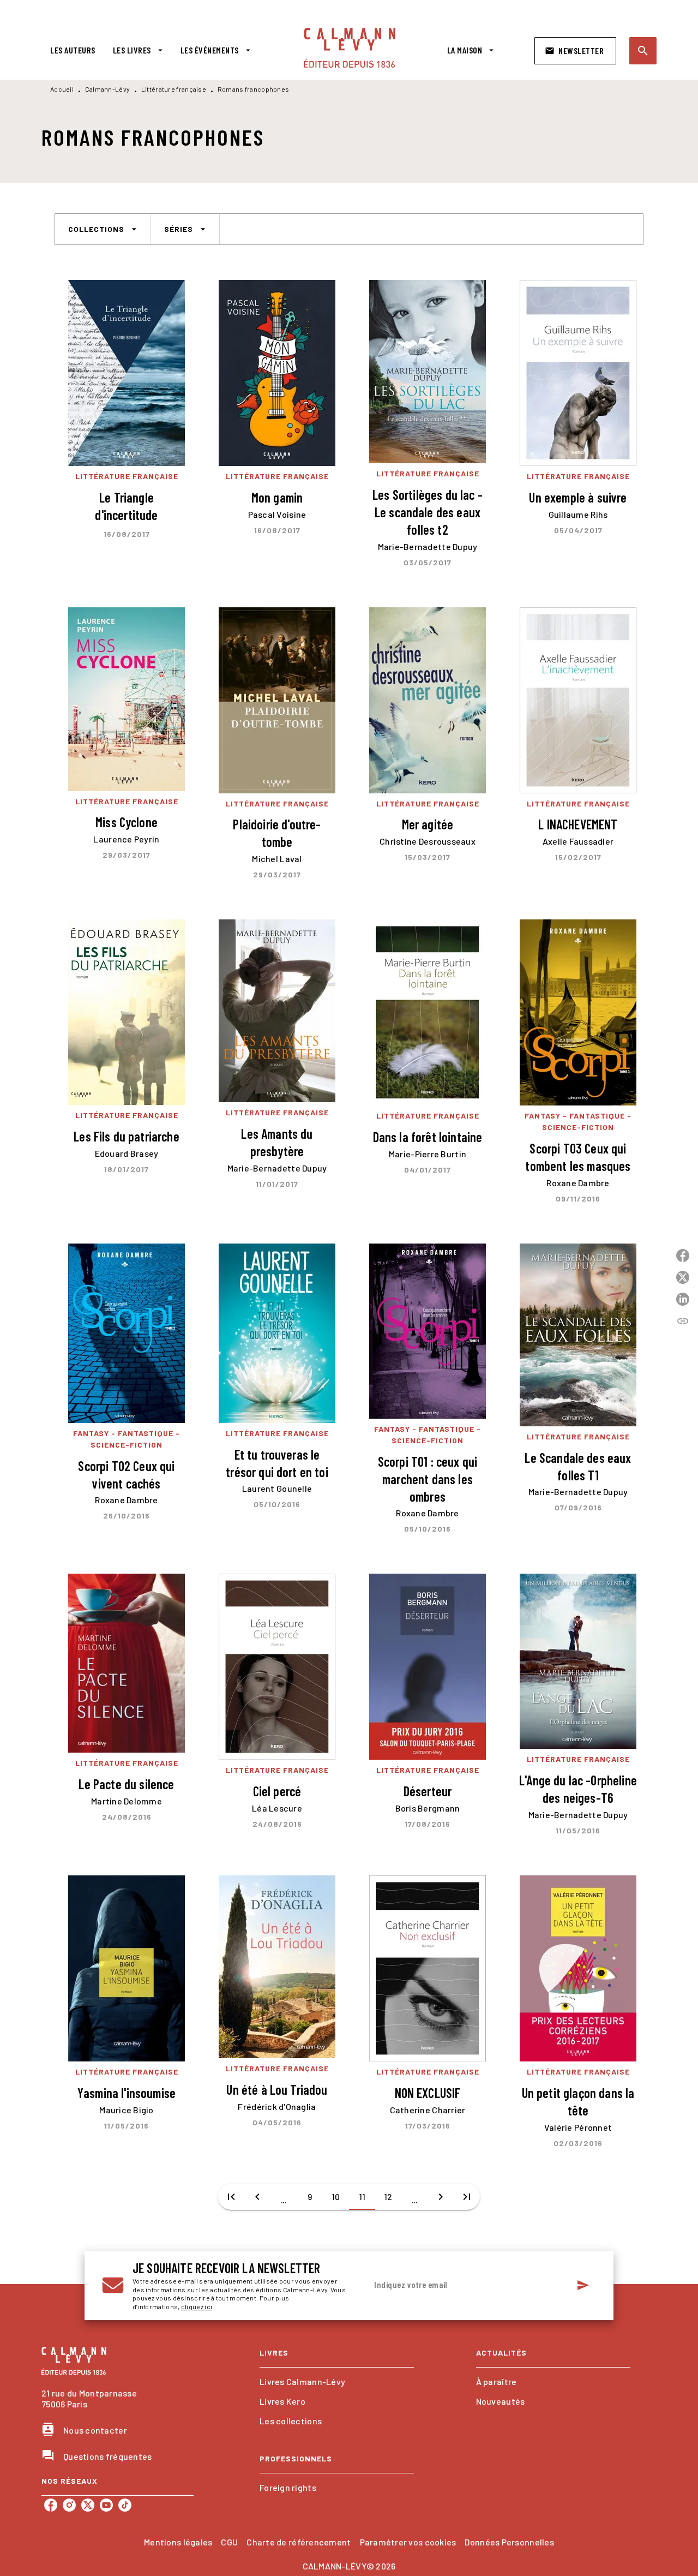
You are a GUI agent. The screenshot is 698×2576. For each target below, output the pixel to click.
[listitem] (51, 2505)
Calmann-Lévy (108, 89)
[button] (575, 51)
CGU (229, 2542)
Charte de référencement (299, 2542)
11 (362, 2197)
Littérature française (174, 89)
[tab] (73, 50)
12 (388, 2197)
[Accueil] (350, 48)
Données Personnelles (509, 2542)
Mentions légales (178, 2542)
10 (336, 2197)
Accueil (62, 89)
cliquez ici (197, 2307)
